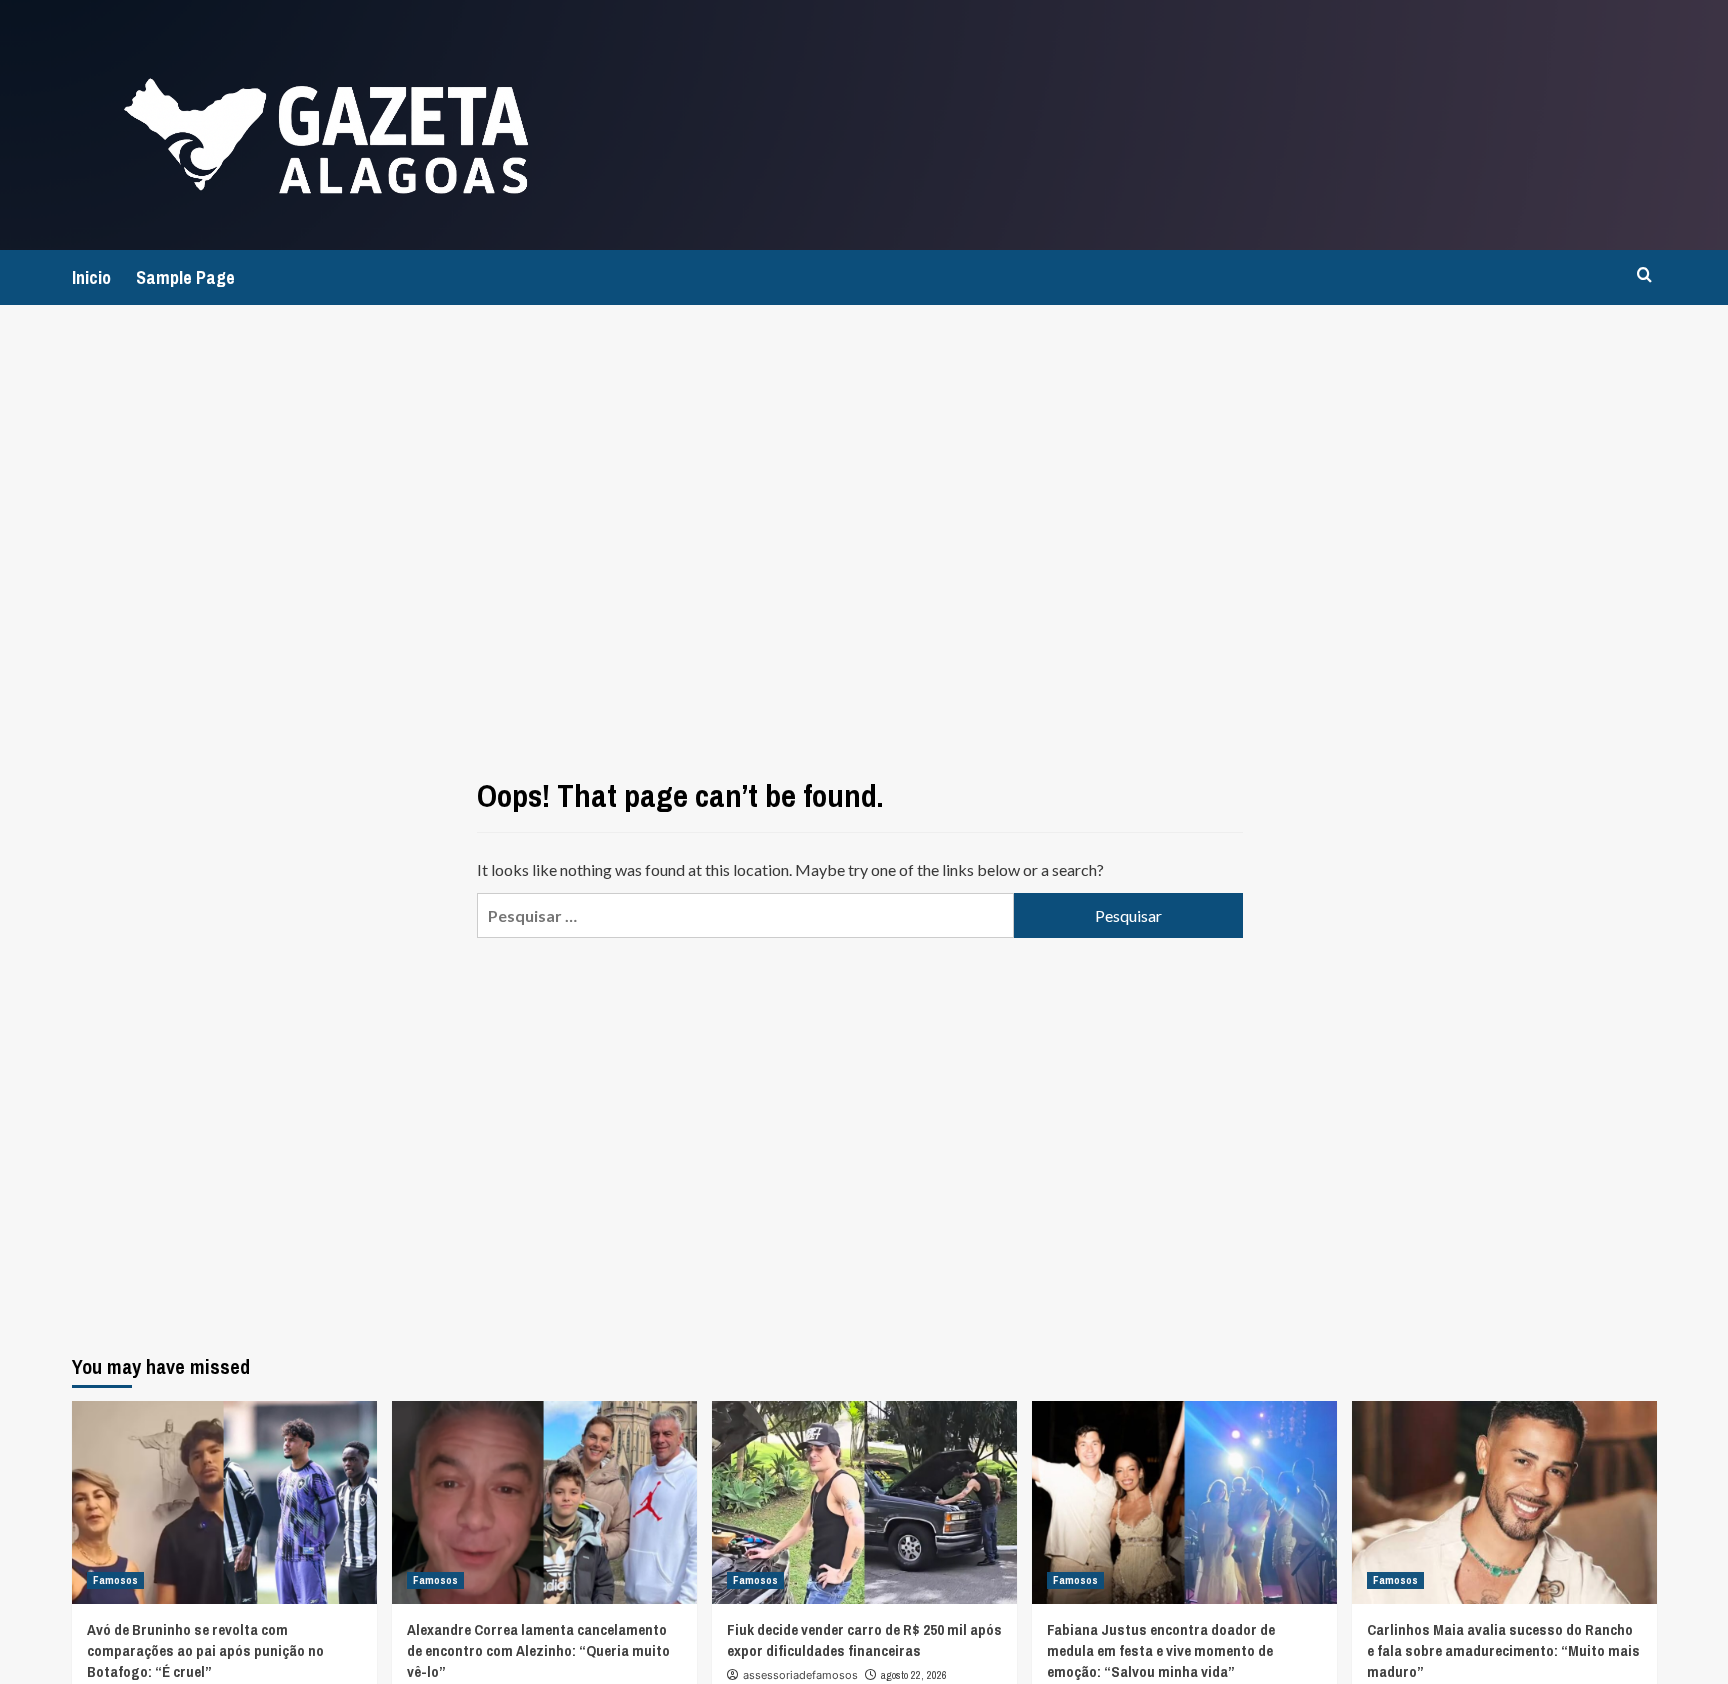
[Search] (1644, 275)
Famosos (115, 1580)
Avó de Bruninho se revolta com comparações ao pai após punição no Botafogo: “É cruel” (205, 1650)
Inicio (91, 277)
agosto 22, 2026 (914, 1675)
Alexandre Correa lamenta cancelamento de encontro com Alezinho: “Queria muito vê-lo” (538, 1650)
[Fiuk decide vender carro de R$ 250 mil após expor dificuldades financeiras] (864, 1502)
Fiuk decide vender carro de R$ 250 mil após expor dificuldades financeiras (864, 1640)
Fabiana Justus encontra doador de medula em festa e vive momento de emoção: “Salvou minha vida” (1161, 1650)
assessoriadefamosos (800, 1675)
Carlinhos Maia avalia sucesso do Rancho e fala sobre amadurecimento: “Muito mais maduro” (1503, 1650)
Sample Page (185, 277)
